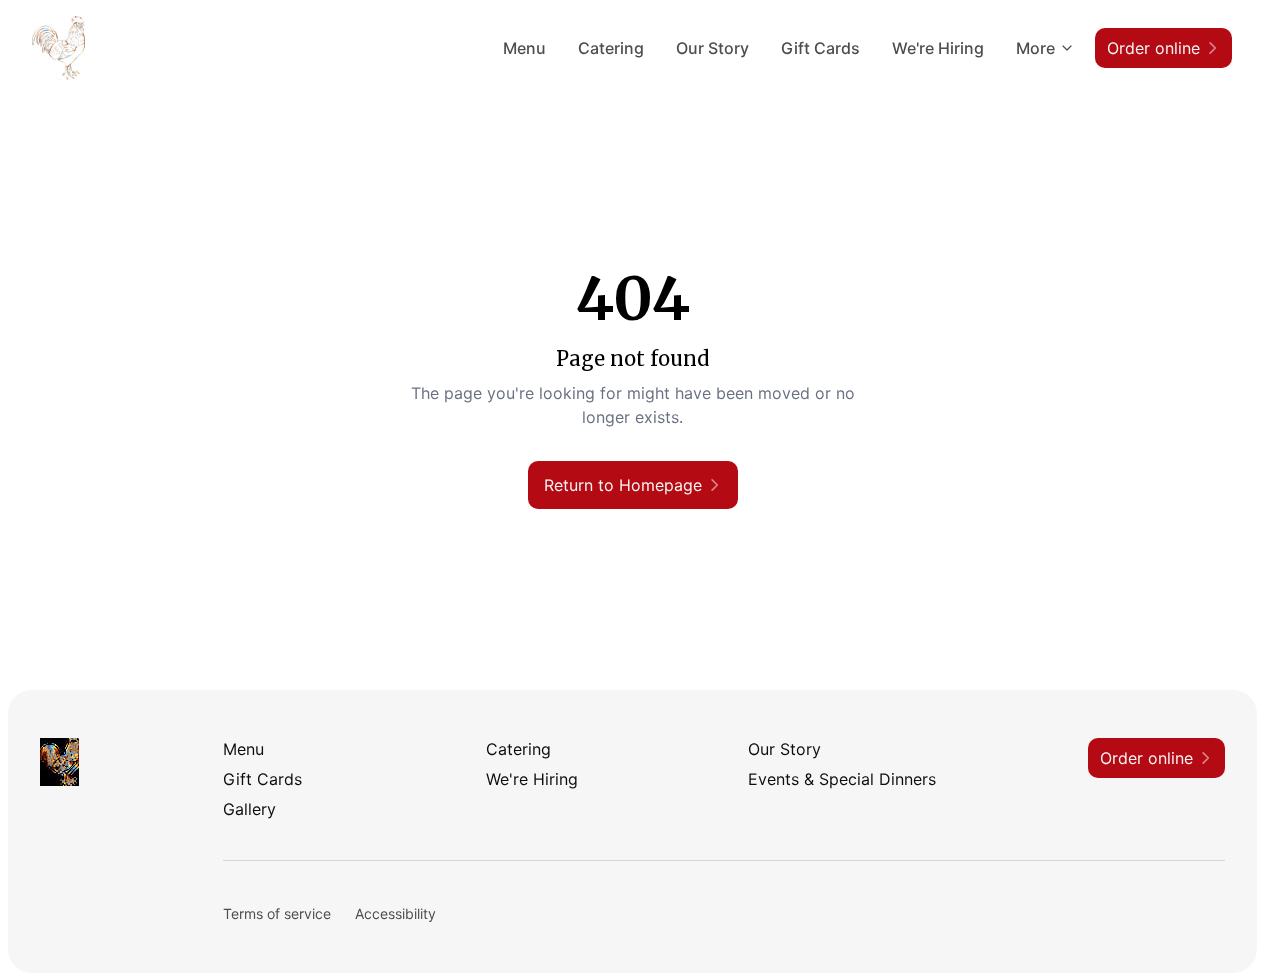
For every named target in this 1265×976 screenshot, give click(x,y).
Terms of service (277, 913)
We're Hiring (938, 48)
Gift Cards (820, 48)
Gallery (249, 809)
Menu (524, 48)
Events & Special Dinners (842, 779)
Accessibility (395, 913)
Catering (611, 48)
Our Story (712, 48)
